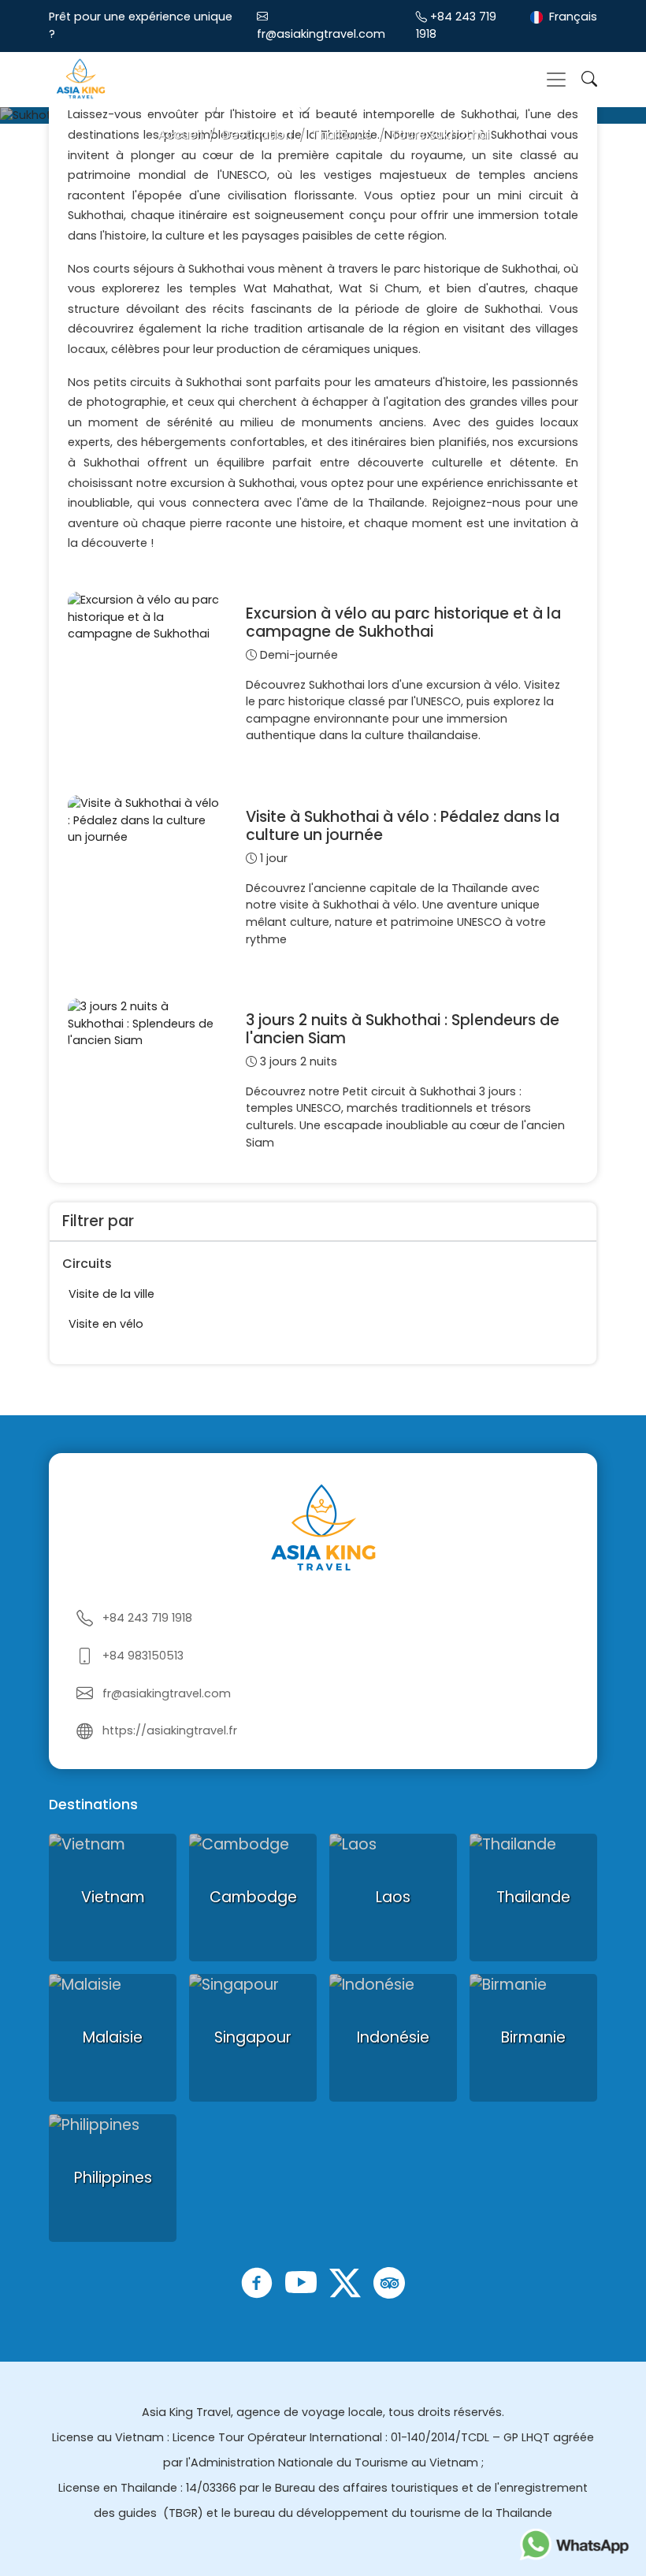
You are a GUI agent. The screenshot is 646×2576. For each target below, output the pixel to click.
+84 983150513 (143, 1656)
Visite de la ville (111, 1294)
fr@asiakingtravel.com (321, 34)
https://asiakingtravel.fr (170, 1730)
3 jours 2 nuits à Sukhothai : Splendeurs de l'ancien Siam (403, 1029)
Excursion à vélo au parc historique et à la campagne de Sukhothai (403, 623)
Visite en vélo (106, 1324)
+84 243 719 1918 (147, 1618)
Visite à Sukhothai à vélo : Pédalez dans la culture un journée (403, 826)
